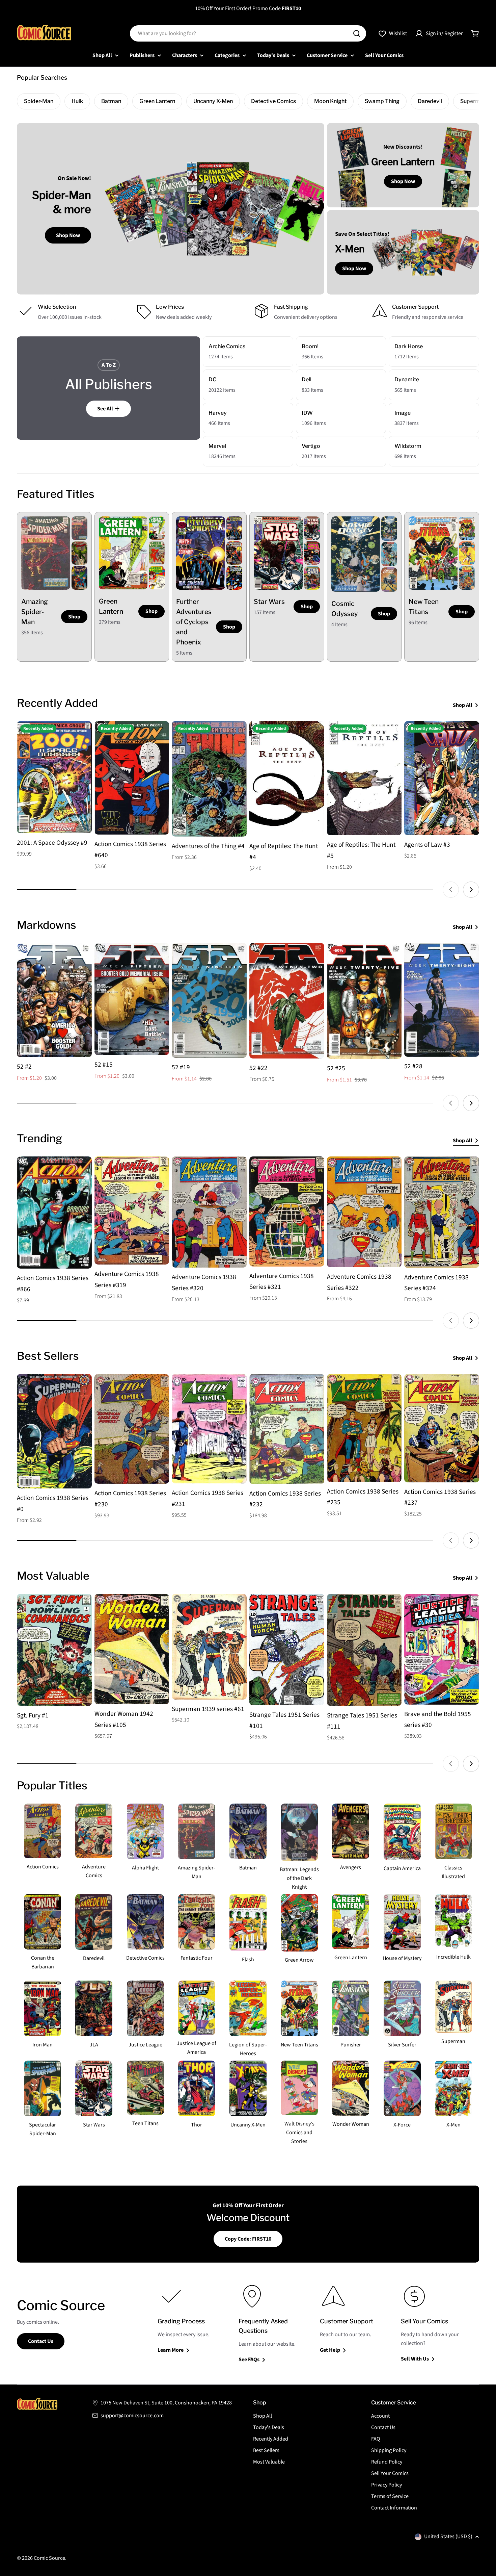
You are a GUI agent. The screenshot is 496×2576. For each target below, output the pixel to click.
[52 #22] (287, 1001)
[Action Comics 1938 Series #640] (132, 778)
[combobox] (248, 33)
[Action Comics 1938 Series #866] (54, 1213)
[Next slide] (471, 890)
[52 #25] (364, 1001)
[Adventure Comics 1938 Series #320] (209, 1212)
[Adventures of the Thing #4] (209, 779)
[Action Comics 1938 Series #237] (442, 1428)
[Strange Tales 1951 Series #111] (364, 1650)
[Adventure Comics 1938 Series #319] (132, 1210)
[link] (79, 528)
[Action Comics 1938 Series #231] (209, 1429)
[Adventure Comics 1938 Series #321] (287, 1212)
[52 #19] (209, 1000)
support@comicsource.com (132, 2416)
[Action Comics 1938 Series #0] (54, 1431)
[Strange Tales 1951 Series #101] (287, 1650)
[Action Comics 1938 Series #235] (364, 1428)
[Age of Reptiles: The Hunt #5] (364, 778)
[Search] (357, 33)
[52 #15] (132, 999)
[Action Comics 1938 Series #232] (287, 1429)
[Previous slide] (451, 890)
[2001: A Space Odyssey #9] (54, 777)
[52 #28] (442, 1000)
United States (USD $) (448, 2536)
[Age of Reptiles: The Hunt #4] (287, 779)
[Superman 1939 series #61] (209, 1647)
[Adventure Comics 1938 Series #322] (364, 1212)
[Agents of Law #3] (442, 778)
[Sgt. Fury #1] (54, 1650)
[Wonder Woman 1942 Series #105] (132, 1649)
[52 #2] (54, 1000)
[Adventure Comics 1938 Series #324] (442, 1212)
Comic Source (49, 2558)
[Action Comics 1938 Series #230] (132, 1429)
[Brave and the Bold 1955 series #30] (442, 1649)
